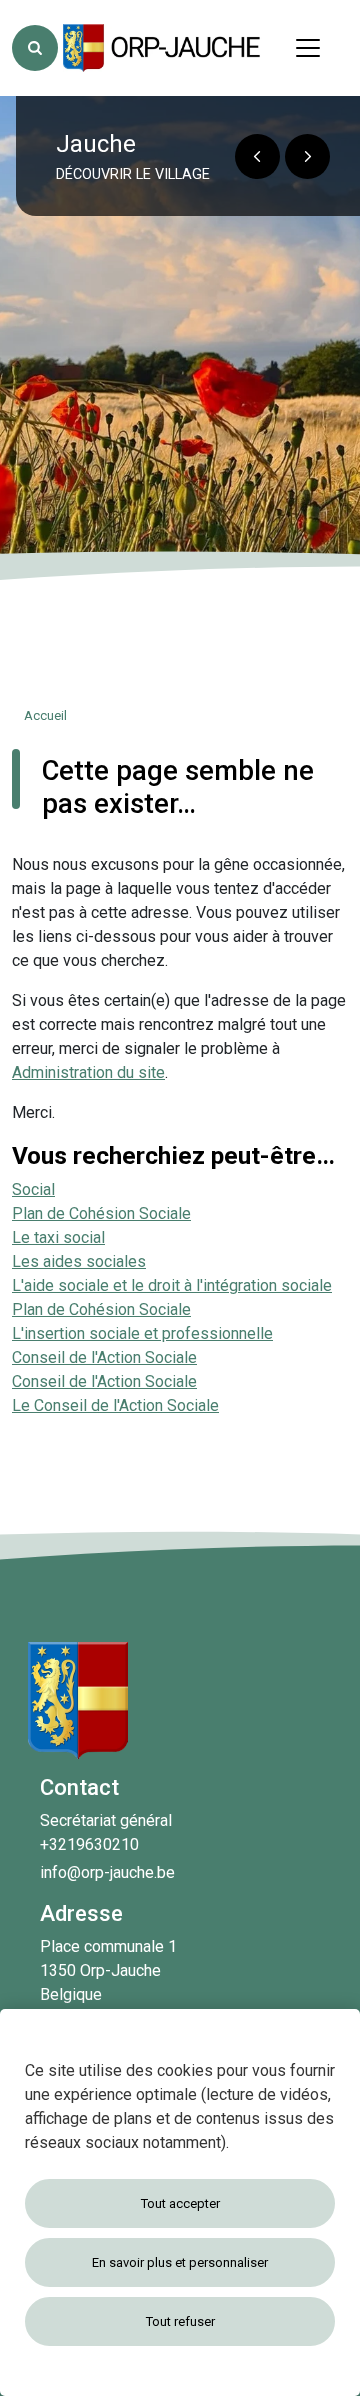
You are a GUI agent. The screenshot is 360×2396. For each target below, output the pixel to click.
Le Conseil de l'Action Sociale (115, 1405)
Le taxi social (58, 1237)
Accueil (45, 715)
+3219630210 (89, 1844)
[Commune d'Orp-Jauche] (163, 48)
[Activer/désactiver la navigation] (308, 48)
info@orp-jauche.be (107, 1872)
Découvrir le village (133, 174)
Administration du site (88, 1072)
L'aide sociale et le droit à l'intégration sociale (172, 1285)
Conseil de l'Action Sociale (104, 1357)
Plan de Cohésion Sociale (101, 1213)
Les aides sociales (79, 1261)
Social (33, 1189)
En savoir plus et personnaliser (180, 2262)
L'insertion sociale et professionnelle (142, 1333)
